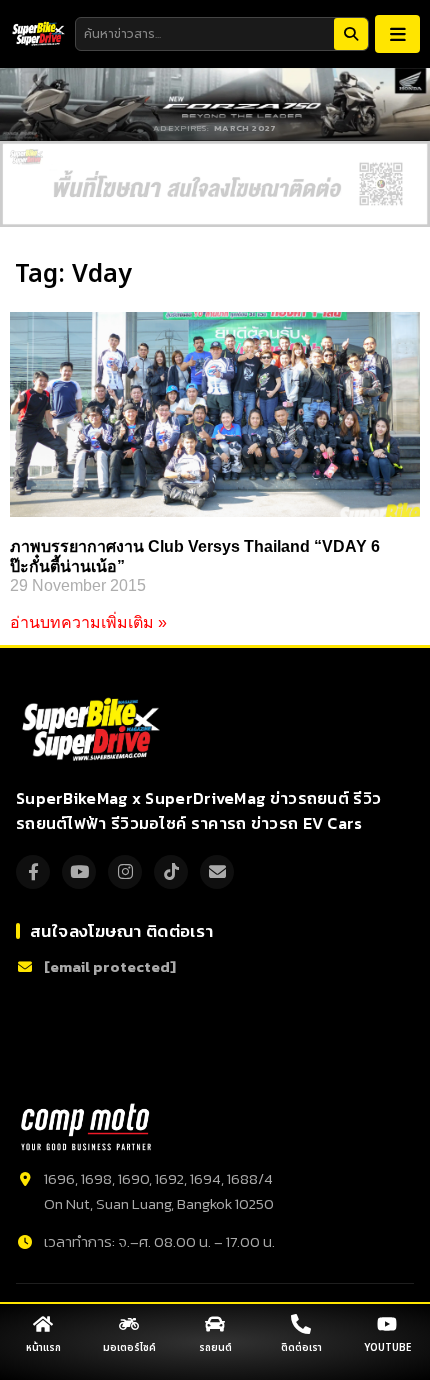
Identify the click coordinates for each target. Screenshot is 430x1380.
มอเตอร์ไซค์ (129, 1348)
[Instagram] (125, 872)
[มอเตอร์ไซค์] (129, 1324)
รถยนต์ (215, 1348)
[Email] (217, 872)
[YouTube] (79, 872)
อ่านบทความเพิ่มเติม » (88, 622)
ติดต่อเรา (301, 1348)
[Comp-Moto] (86, 1127)
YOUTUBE (387, 1348)
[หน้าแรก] (43, 1324)
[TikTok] (171, 872)
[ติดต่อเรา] (301, 1324)
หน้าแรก (43, 1348)
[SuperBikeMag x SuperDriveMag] (93, 730)
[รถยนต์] (215, 1324)
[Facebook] (33, 872)
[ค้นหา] (351, 34)
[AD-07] (215, 184)
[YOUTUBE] (387, 1324)
